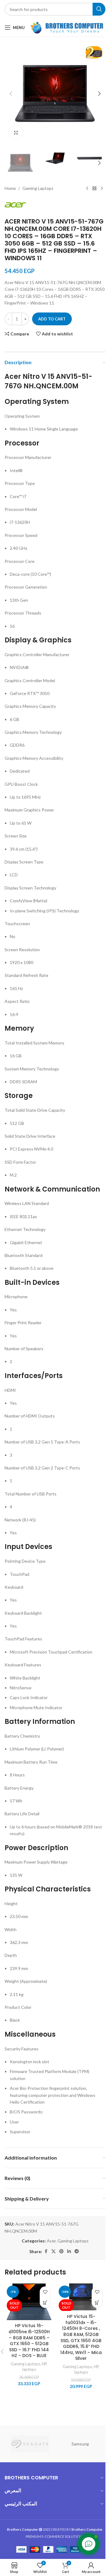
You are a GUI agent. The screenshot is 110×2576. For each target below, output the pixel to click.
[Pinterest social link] (59, 2245)
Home (10, 182)
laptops (28, 2367)
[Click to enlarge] (16, 128)
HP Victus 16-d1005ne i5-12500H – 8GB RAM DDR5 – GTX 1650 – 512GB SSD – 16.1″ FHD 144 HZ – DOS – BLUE (28, 2336)
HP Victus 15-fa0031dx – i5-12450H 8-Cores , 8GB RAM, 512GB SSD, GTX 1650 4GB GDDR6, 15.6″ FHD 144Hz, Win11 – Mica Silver (77, 2330)
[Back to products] (90, 182)
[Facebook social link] (44, 2245)
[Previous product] (82, 182)
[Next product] (97, 182)
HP (43, 2362)
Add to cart (52, 313)
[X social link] (51, 2245)
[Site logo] (67, 27)
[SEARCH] (94, 9)
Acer (49, 2235)
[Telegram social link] (75, 2245)
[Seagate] (28, 2436)
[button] (11, 91)
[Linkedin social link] (67, 2245)
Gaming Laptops (38, 182)
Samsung (78, 2436)
